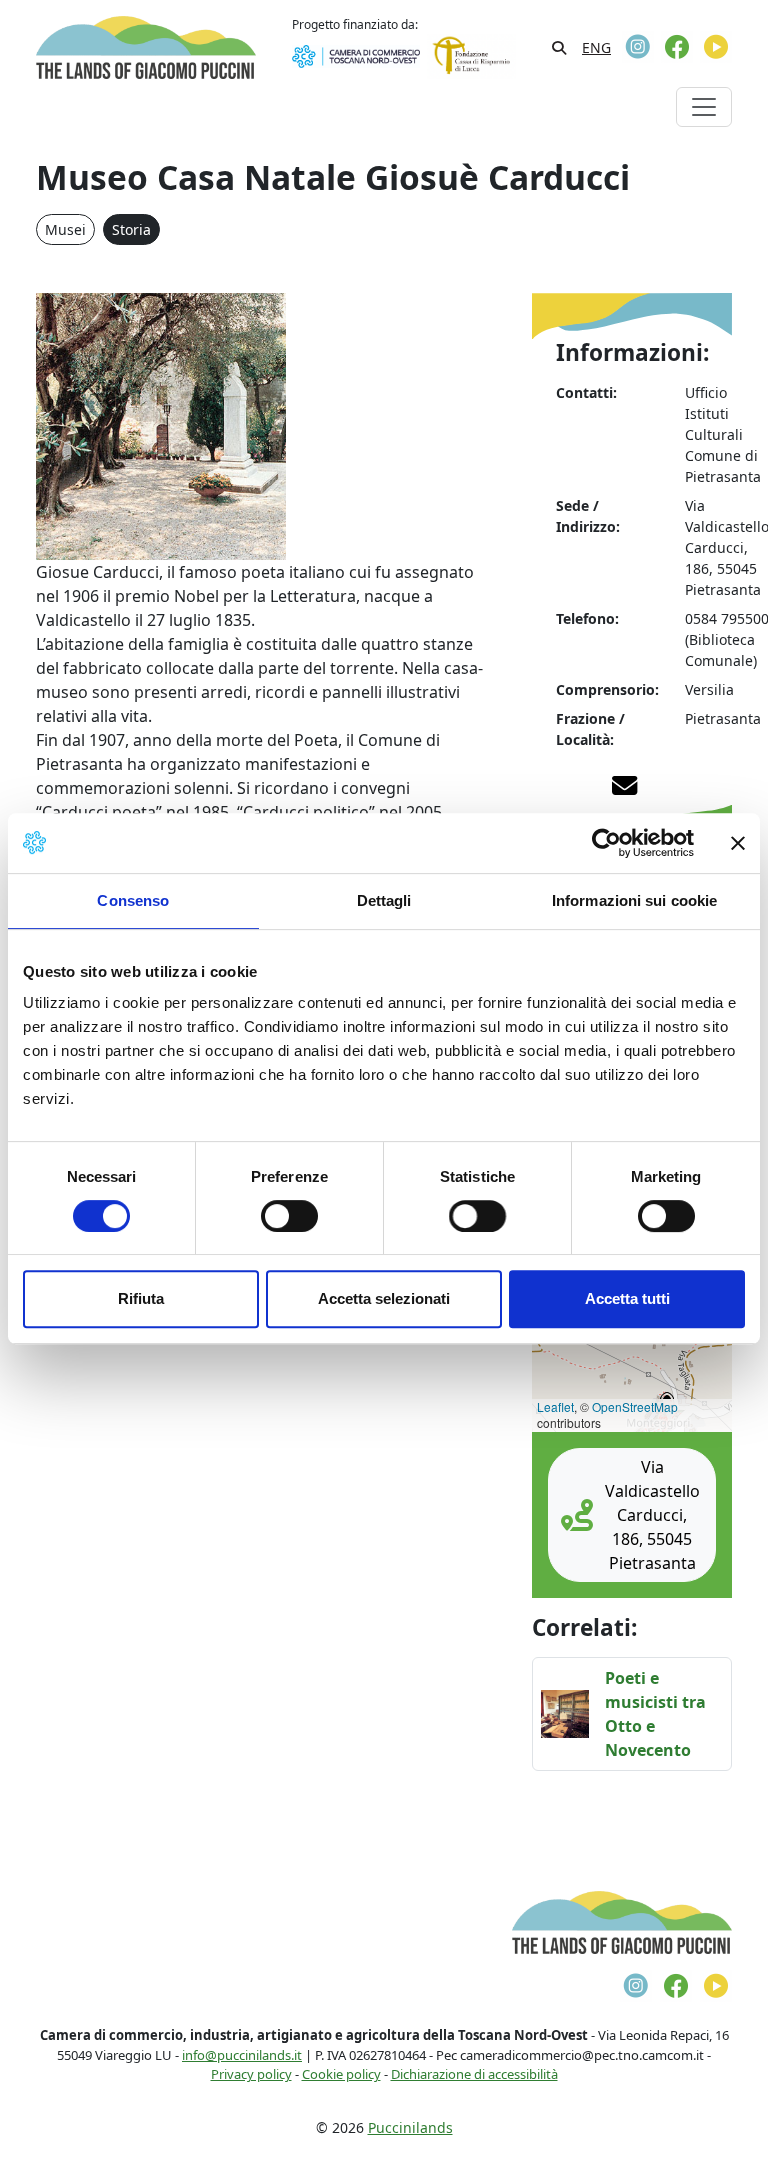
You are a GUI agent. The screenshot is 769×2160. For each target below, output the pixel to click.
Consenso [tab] (133, 900)
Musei (65, 229)
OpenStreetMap (635, 1406)
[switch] (289, 1216)
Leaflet (555, 1406)
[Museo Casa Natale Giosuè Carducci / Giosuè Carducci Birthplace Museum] (161, 425)
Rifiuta (141, 1298)
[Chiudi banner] (738, 843)
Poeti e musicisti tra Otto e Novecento (655, 1714)
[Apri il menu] (704, 107)
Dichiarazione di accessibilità (474, 2074)
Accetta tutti (627, 1298)
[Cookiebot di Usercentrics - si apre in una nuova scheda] (606, 843)
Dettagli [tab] (384, 900)
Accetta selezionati (384, 1298)
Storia (131, 229)
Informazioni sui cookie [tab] (634, 900)
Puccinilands (410, 2127)
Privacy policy (251, 2074)
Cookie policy (341, 2074)
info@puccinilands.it (242, 2055)
